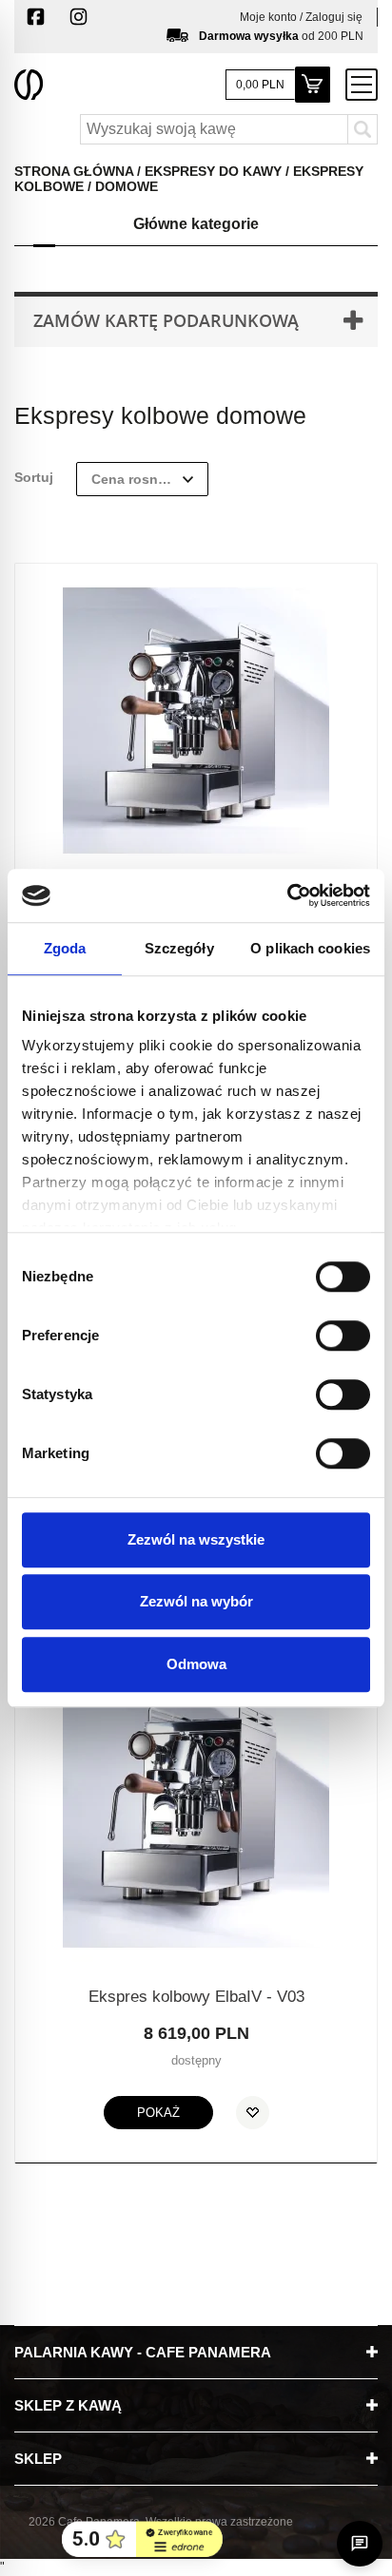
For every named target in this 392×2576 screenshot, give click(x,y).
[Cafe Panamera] (29, 84)
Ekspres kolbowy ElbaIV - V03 (196, 1997)
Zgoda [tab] (65, 948)
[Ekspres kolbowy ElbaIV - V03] (196, 1813)
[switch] (323, 1327)
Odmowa (196, 1664)
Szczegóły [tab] (179, 948)
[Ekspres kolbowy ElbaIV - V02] (196, 719)
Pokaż (158, 2113)
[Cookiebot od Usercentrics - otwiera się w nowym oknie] (287, 895)
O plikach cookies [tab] (310, 948)
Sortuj (34, 477)
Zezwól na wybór (196, 1601)
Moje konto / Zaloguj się (301, 17)
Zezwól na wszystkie (196, 1539)
